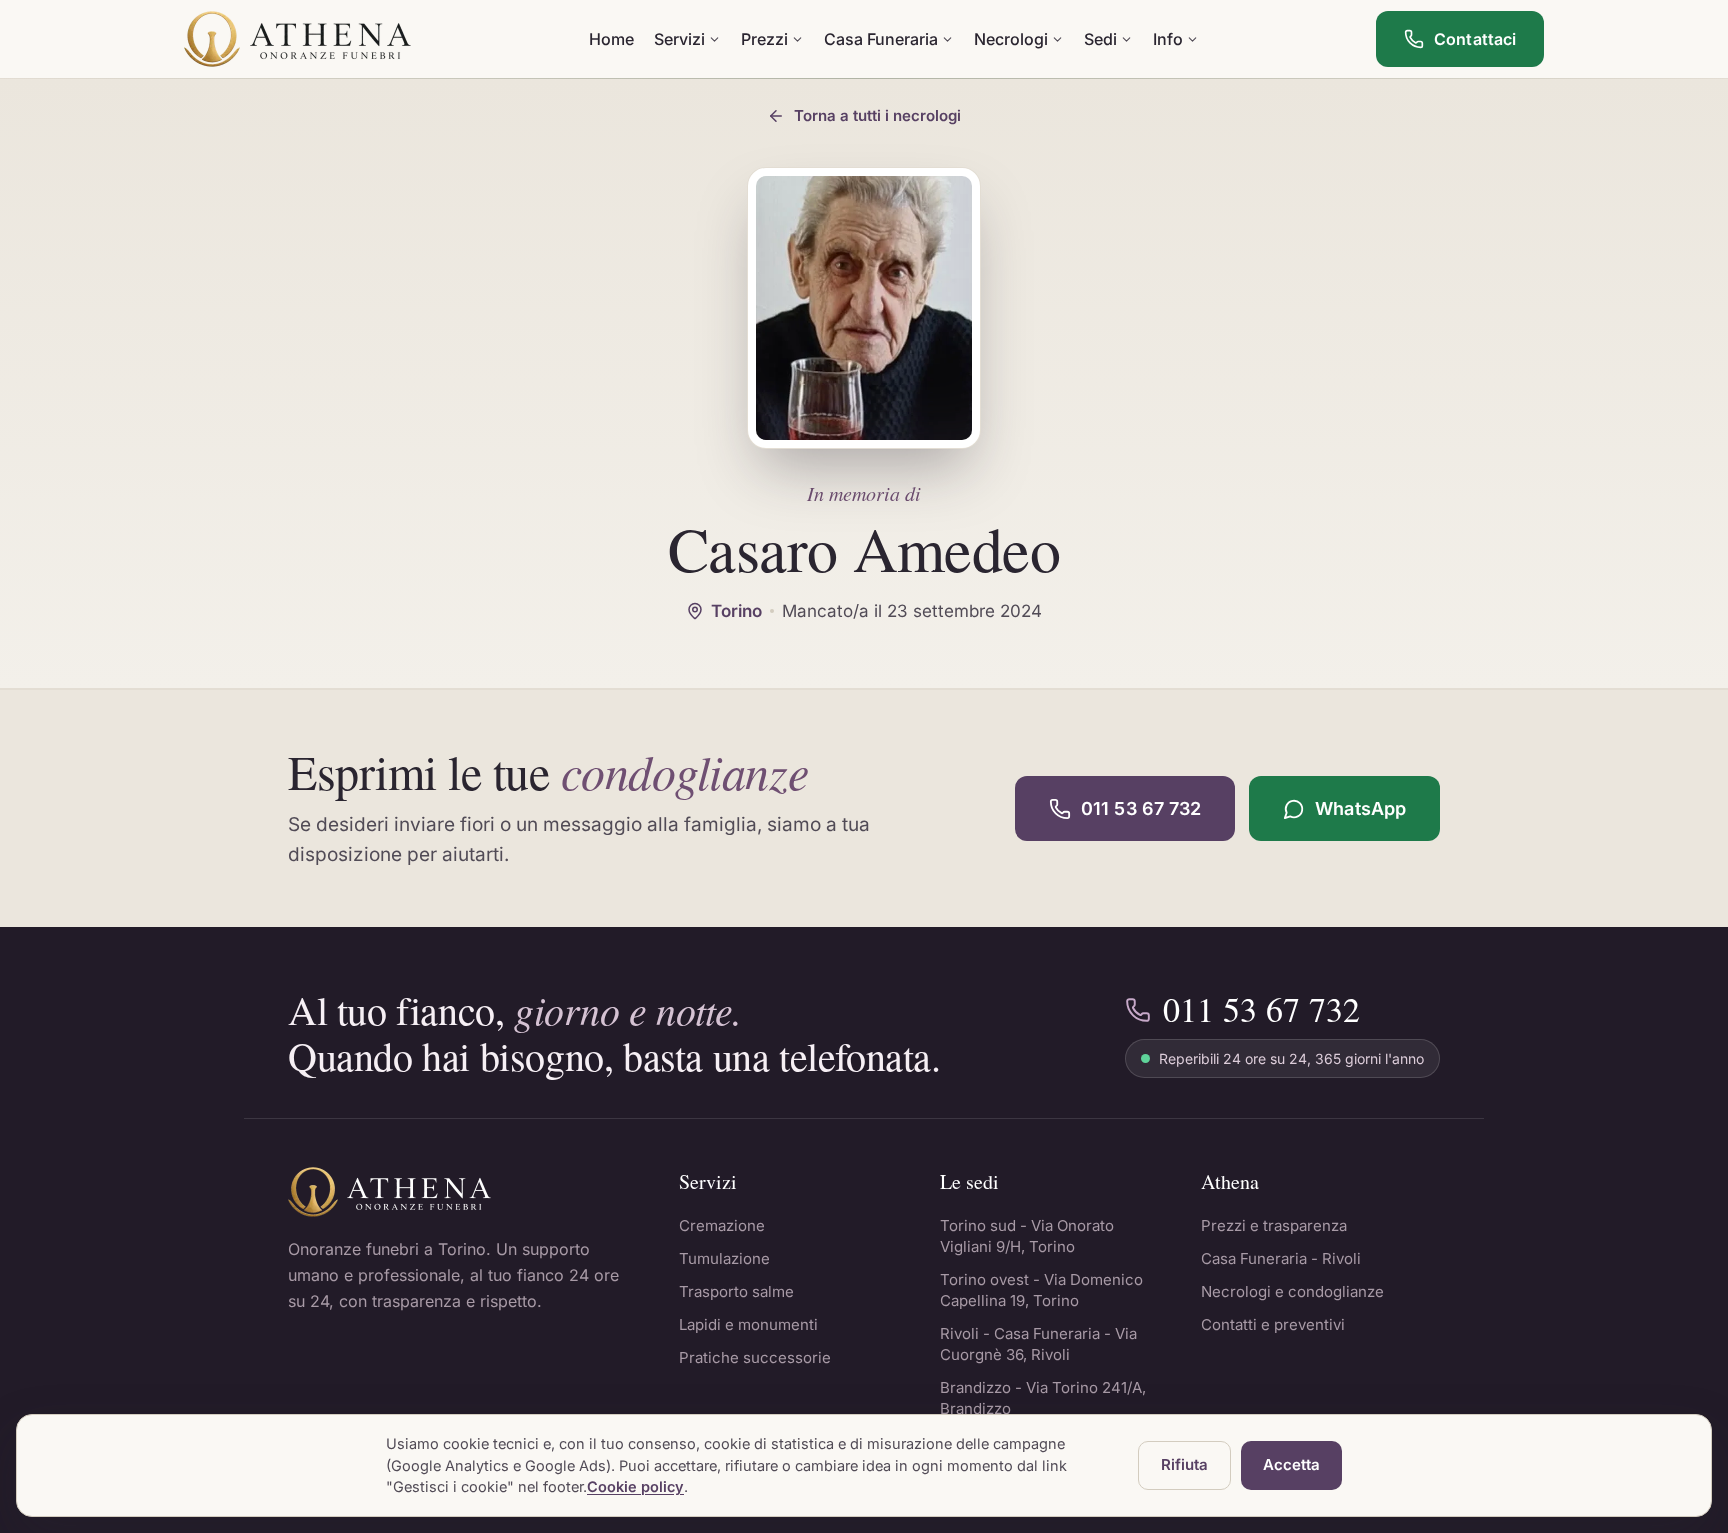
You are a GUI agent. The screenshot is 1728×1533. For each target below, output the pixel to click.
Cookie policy (635, 1486)
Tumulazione (724, 1258)
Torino (736, 611)
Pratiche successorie (755, 1357)
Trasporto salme (736, 1291)
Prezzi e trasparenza (1274, 1225)
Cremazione (722, 1225)
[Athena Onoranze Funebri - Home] (297, 39)
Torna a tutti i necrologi (877, 115)
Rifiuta (1184, 1464)
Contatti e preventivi (1273, 1324)
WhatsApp (1360, 808)
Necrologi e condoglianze (1292, 1291)
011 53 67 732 (1141, 808)
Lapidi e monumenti (748, 1324)
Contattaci (1475, 39)
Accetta (1291, 1464)
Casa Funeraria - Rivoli (1281, 1258)
